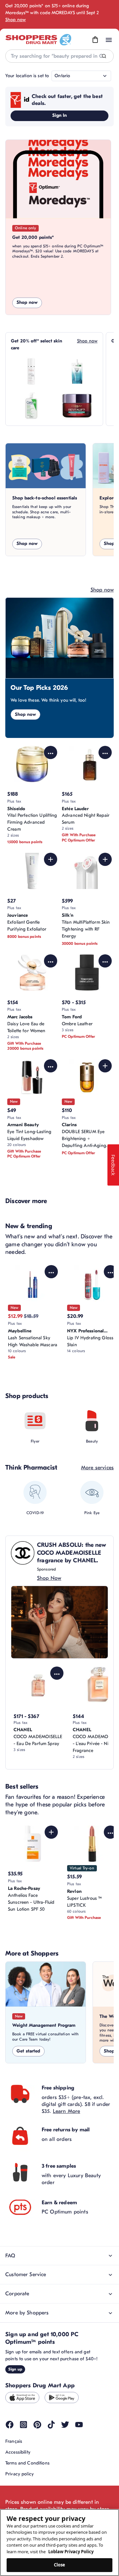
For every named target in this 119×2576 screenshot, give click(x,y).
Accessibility (18, 2452)
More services (97, 1468)
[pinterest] (37, 2425)
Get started (28, 2051)
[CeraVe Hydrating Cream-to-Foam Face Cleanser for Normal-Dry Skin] (31, 406)
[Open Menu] (109, 40)
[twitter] (65, 2425)
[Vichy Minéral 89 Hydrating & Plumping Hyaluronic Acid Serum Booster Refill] (77, 371)
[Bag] (95, 40)
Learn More (67, 2111)
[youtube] (79, 2425)
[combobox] (59, 56)
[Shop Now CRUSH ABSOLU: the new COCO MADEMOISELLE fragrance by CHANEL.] (59, 1622)
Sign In (60, 115)
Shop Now (49, 1578)
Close (60, 2565)
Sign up (15, 2369)
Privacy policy (20, 2474)
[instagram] (23, 2425)
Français (14, 2441)
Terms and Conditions (27, 2463)
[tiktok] (51, 2425)
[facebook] (10, 2425)
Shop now (16, 20)
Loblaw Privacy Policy (71, 2552)
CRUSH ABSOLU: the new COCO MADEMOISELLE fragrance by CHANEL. (72, 1553)
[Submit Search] (104, 56)
